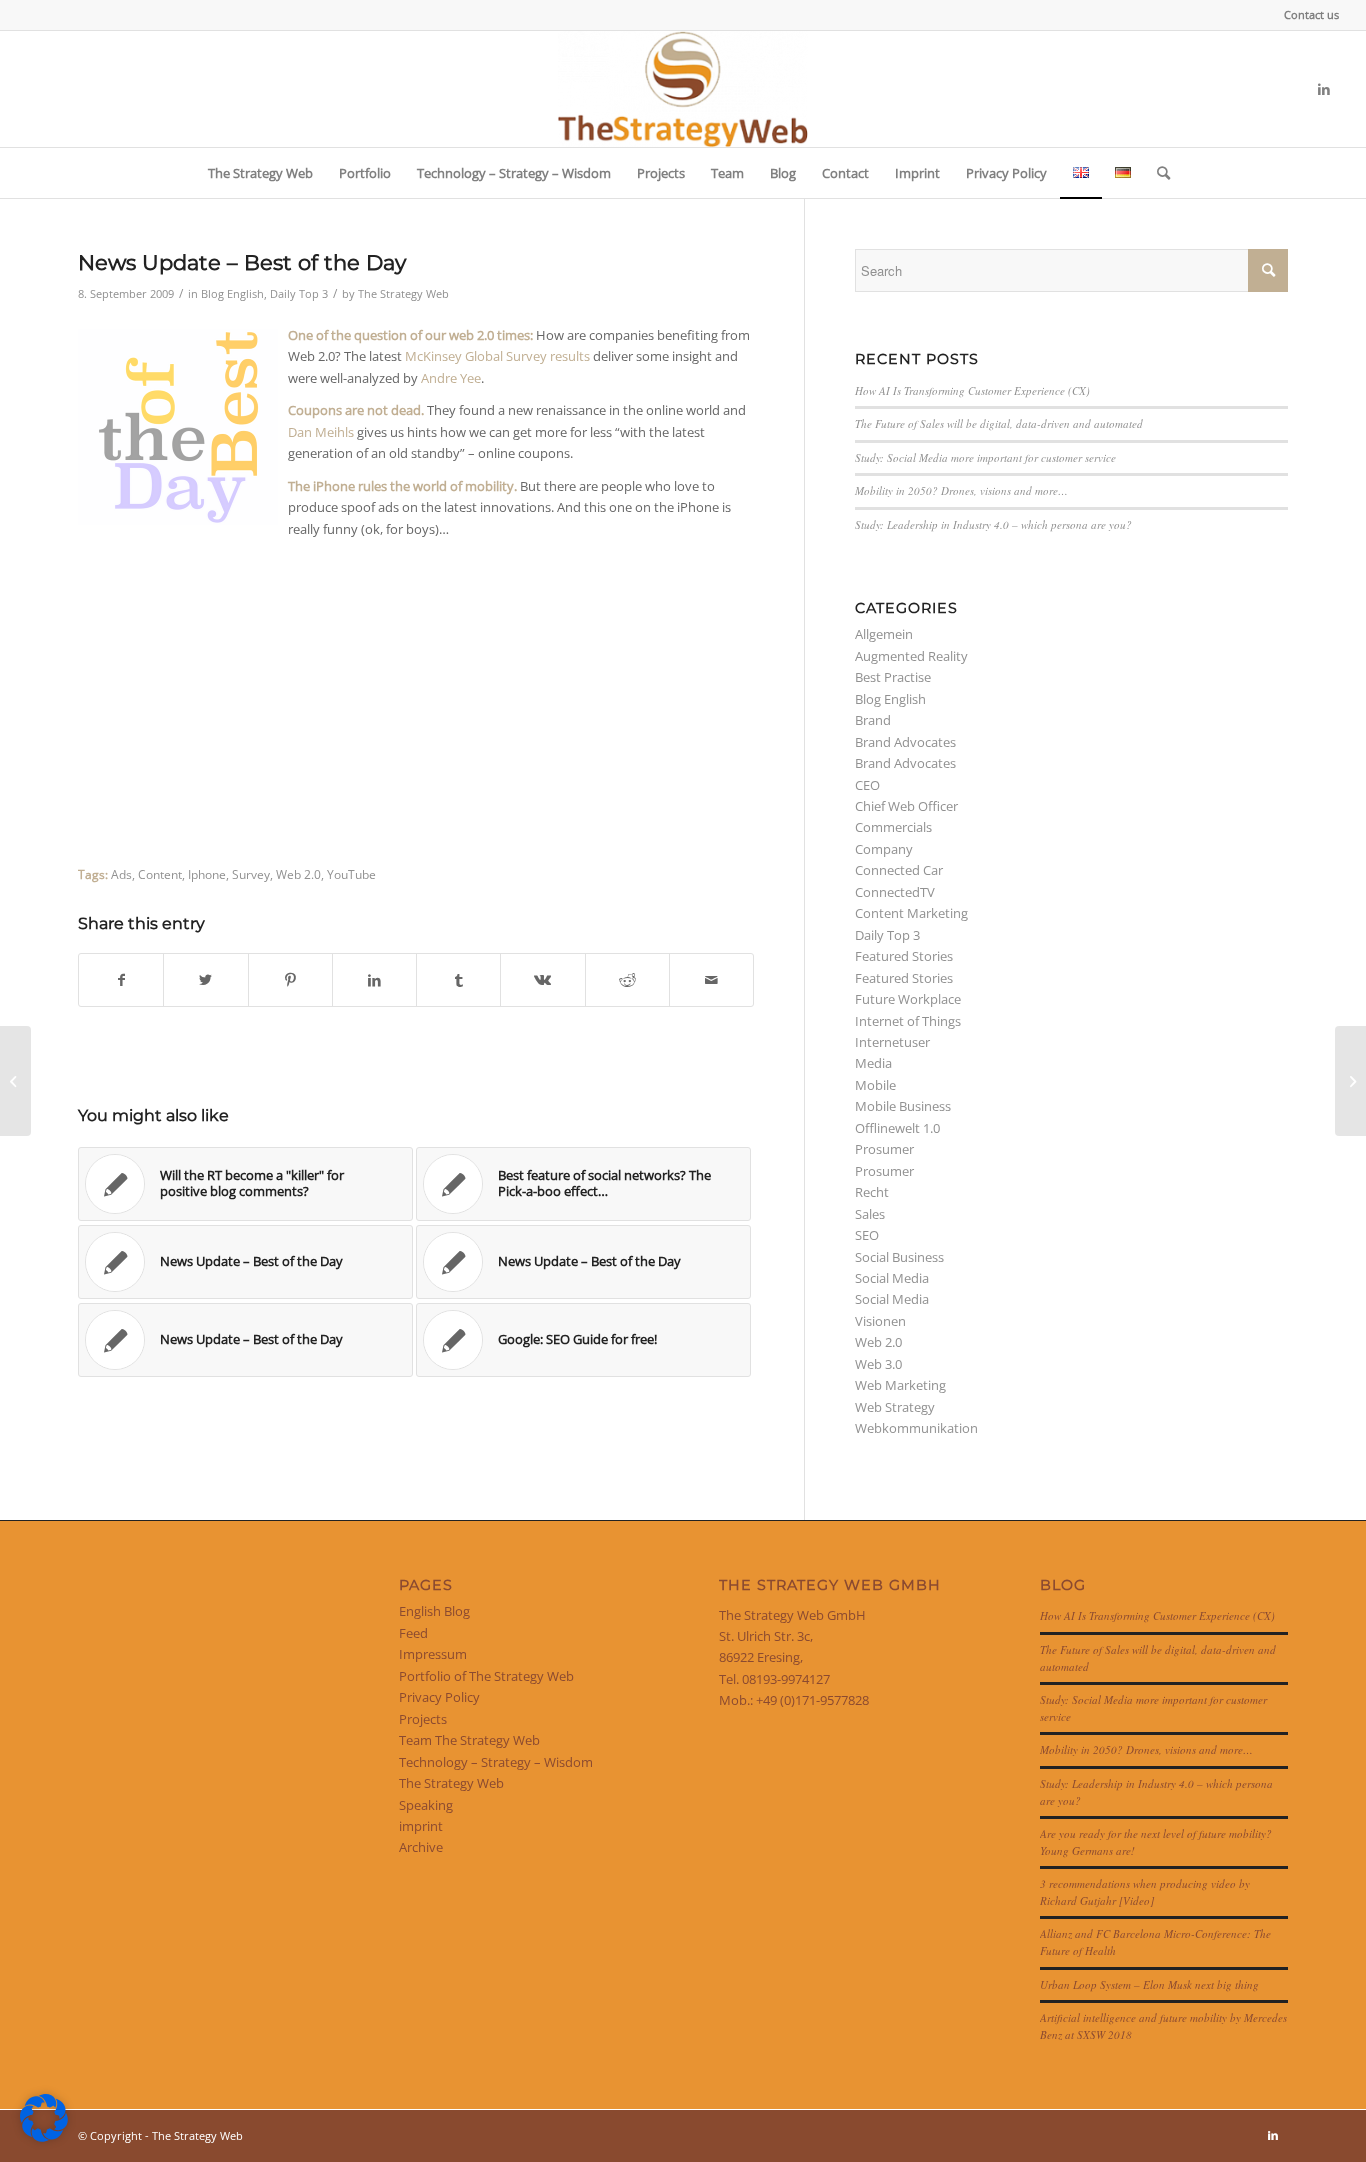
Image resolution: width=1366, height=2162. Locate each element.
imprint (421, 1826)
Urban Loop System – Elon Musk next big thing (1149, 1984)
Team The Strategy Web (469, 1740)
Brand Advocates (905, 742)
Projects (423, 1719)
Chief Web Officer (906, 806)
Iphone (207, 874)
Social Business (899, 1257)
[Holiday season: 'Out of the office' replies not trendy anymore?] (15, 1081)
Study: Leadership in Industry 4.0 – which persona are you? (993, 524)
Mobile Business (903, 1106)
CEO (867, 785)
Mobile (875, 1085)
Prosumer (884, 1149)
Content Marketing (911, 913)
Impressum (433, 1654)
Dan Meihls (321, 432)
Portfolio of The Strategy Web (486, 1676)
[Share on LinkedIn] (374, 980)
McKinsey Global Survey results (497, 356)
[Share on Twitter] (205, 980)
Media (873, 1063)
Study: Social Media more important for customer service (985, 457)
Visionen (880, 1321)
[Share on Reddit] (627, 980)
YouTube (351, 874)
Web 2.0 (298, 874)
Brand (873, 720)
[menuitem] (1306, 15)
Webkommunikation (916, 1428)
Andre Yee (451, 378)
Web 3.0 (878, 1364)
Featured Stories (904, 956)
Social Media (892, 1278)
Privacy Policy (439, 1697)
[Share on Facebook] (121, 980)
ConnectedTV (895, 892)
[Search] (1157, 173)
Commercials (893, 827)
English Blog (434, 1611)
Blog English (232, 294)
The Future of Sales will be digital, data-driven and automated (999, 423)
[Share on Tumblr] (458, 980)
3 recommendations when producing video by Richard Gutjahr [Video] (1145, 1892)
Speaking (426, 1805)
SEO (867, 1235)
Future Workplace (908, 999)
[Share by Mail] (711, 980)
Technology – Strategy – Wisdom (496, 1762)
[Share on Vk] (542, 980)
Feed (413, 1633)
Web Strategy (895, 1407)
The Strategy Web (403, 294)
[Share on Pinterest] (290, 980)
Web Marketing (900, 1385)
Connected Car (899, 870)
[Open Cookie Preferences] (44, 2137)
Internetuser (892, 1042)
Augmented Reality (911, 656)
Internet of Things (908, 1021)
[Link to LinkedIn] (1324, 89)
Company (884, 849)
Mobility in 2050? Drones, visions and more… (961, 490)
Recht (872, 1192)
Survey (251, 874)
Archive (421, 1847)
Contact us (1311, 14)
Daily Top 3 (299, 294)
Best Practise (893, 677)
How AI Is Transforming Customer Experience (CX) (972, 390)
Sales (870, 1214)
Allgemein (884, 634)
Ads (121, 874)
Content (160, 874)
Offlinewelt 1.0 (897, 1128)
